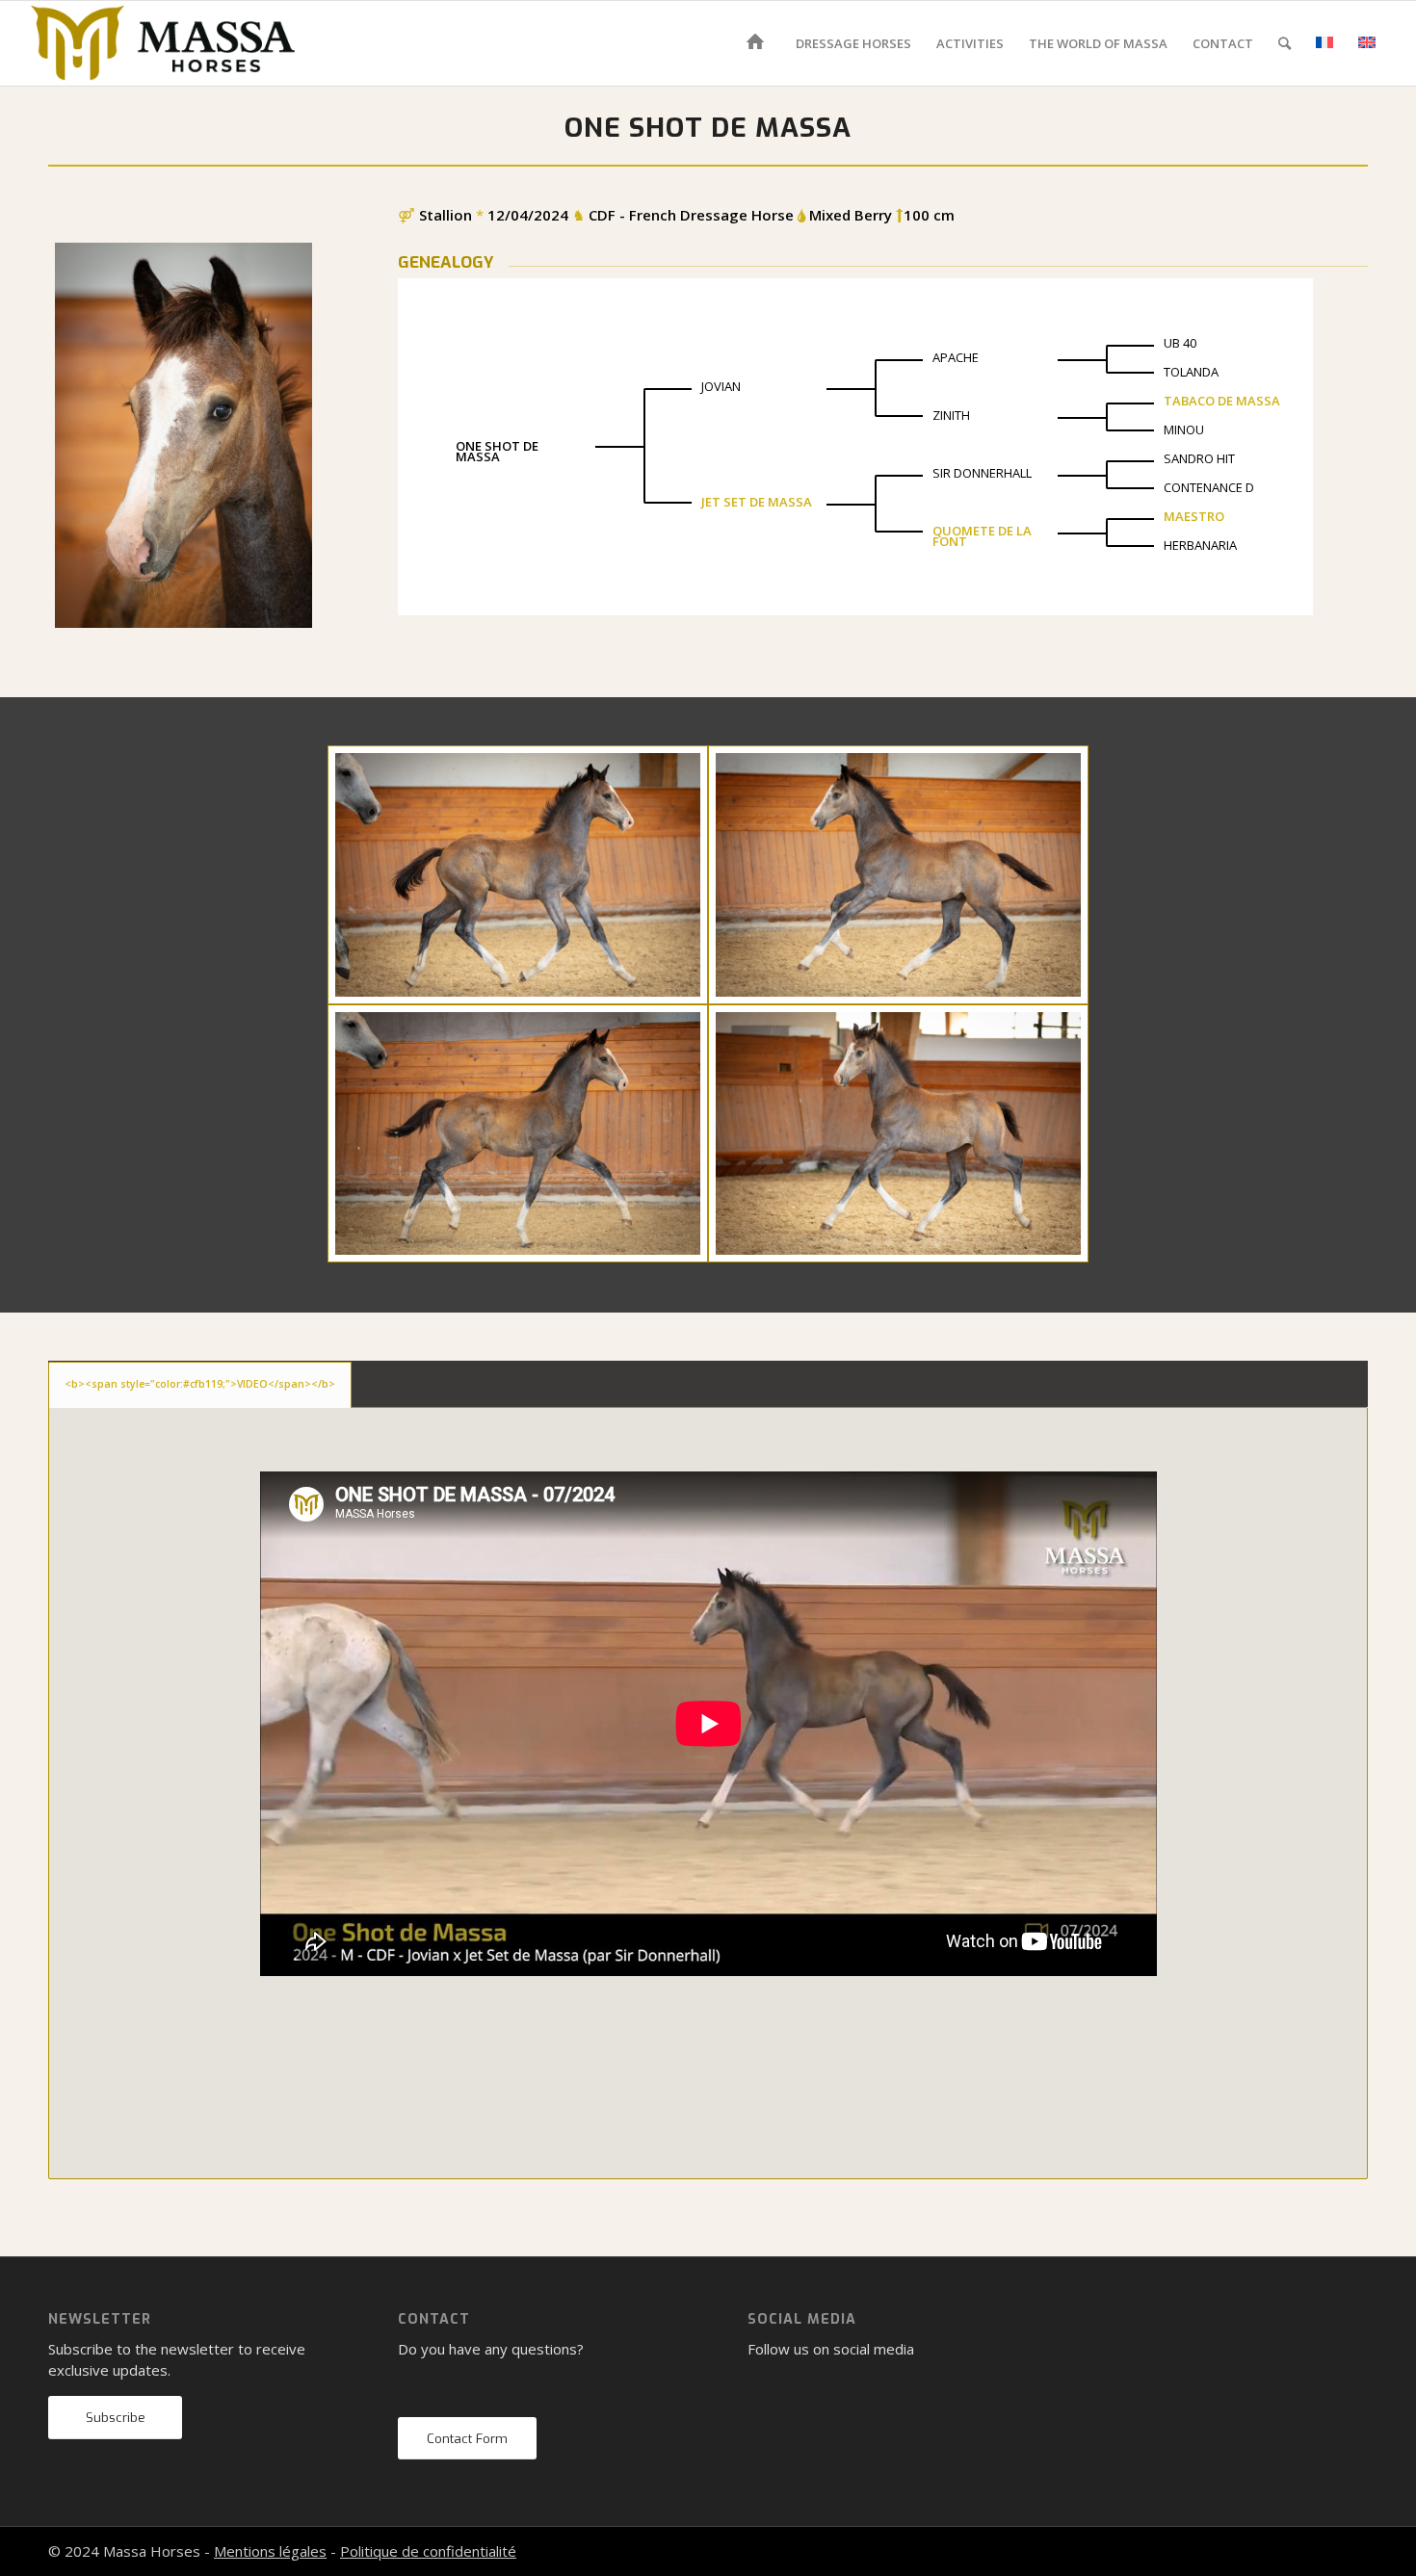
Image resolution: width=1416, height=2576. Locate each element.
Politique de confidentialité (428, 2551)
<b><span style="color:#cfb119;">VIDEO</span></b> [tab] (200, 1384)
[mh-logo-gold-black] (163, 43)
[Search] (1285, 43)
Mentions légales (270, 2551)
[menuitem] (759, 43)
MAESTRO (1194, 516)
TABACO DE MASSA (1222, 401)
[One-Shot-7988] (518, 1133)
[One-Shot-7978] (898, 874)
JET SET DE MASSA (757, 502)
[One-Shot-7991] (518, 874)
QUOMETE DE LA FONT (982, 536)
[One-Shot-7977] (898, 1133)
